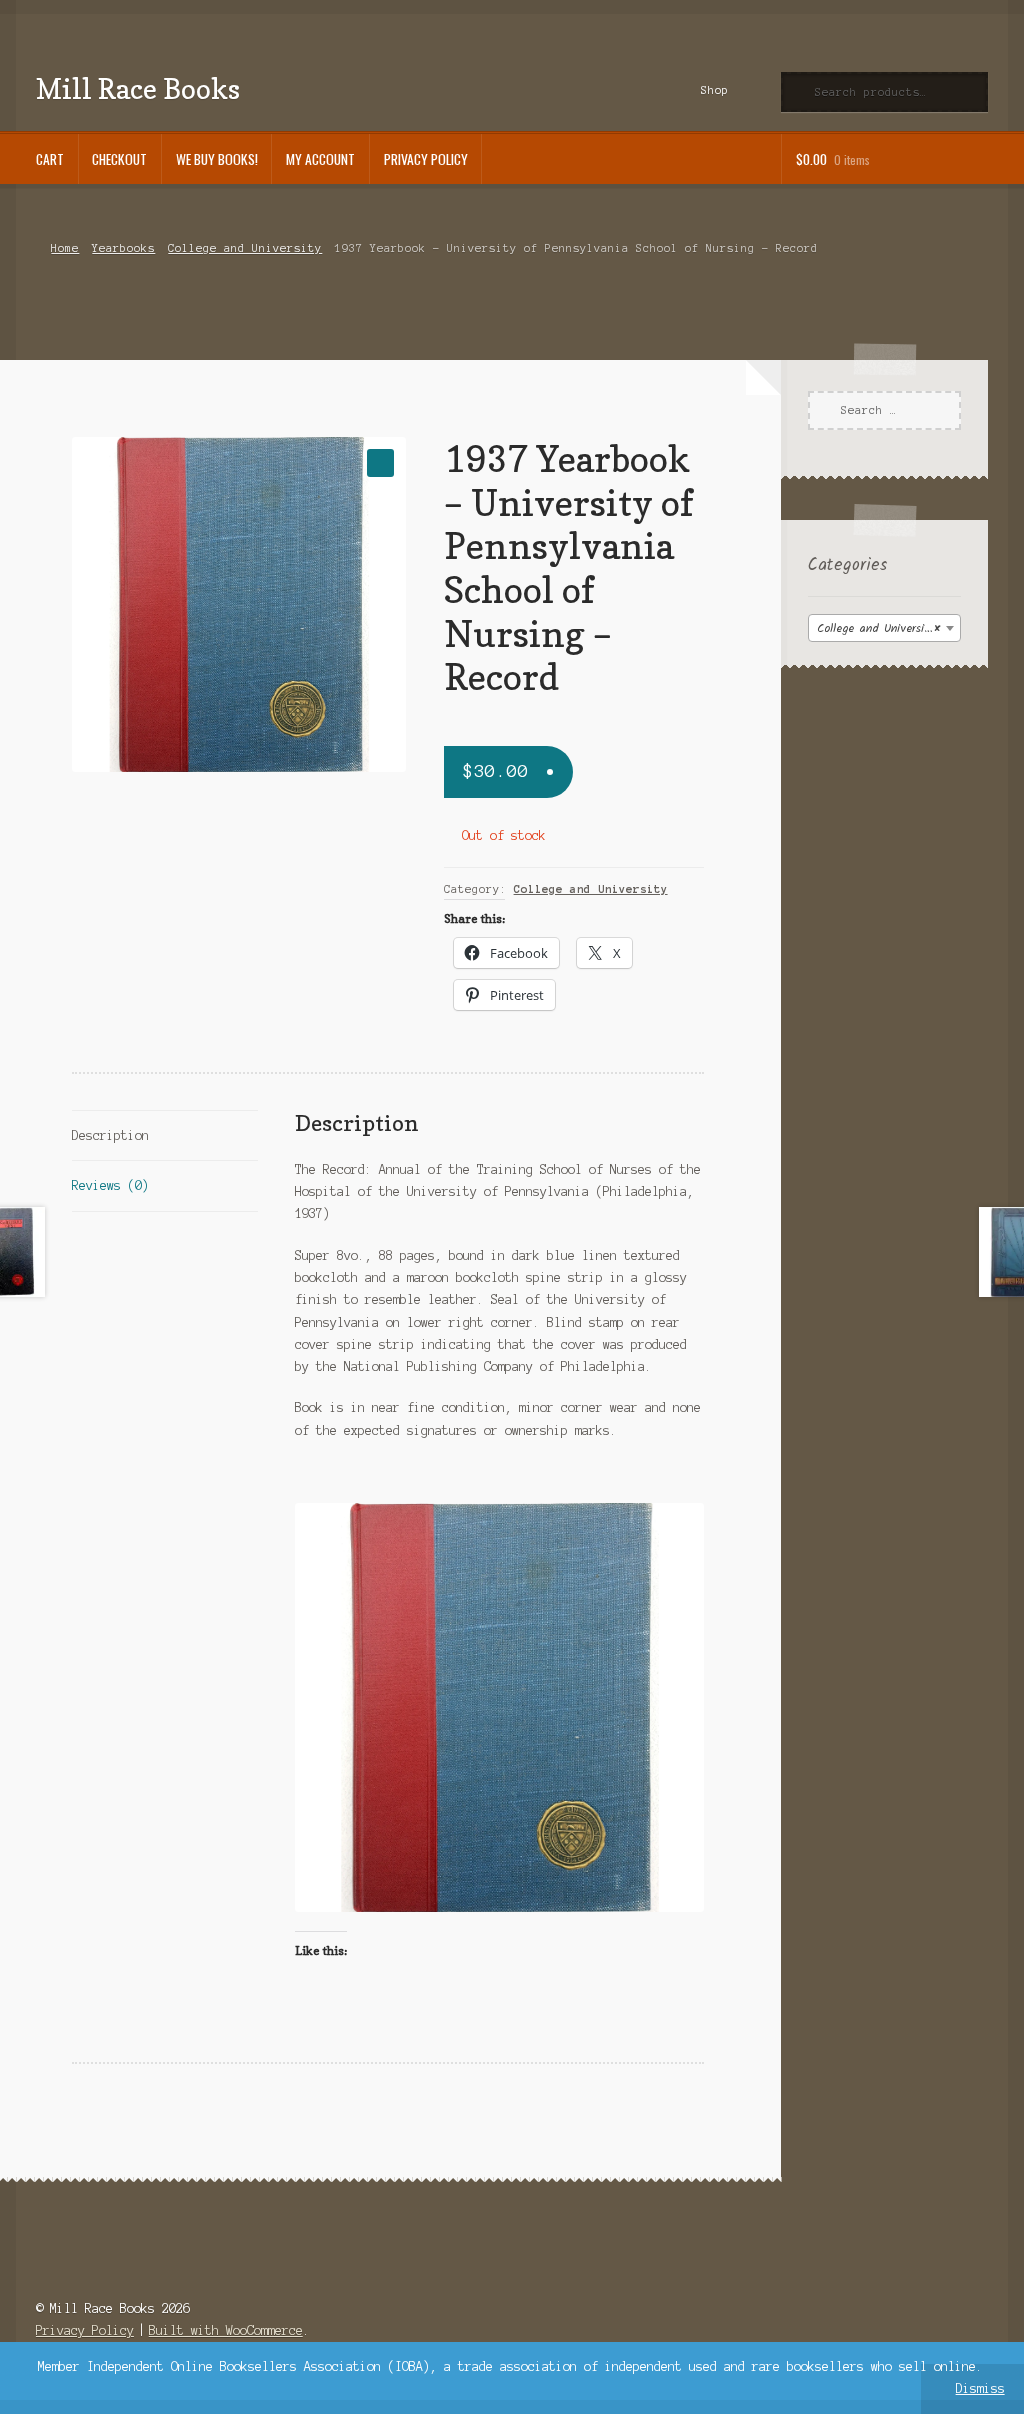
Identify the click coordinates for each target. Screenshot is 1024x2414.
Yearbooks (123, 248)
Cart (50, 159)
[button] (380, 462)
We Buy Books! (217, 159)
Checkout (119, 159)
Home (65, 248)
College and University (245, 248)
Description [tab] (110, 1135)
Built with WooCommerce (226, 2330)
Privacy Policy (426, 159)
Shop (715, 90)
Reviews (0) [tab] (110, 1185)
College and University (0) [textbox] (888, 628)
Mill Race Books (138, 88)
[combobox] (884, 628)
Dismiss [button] (980, 2388)
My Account (320, 159)
